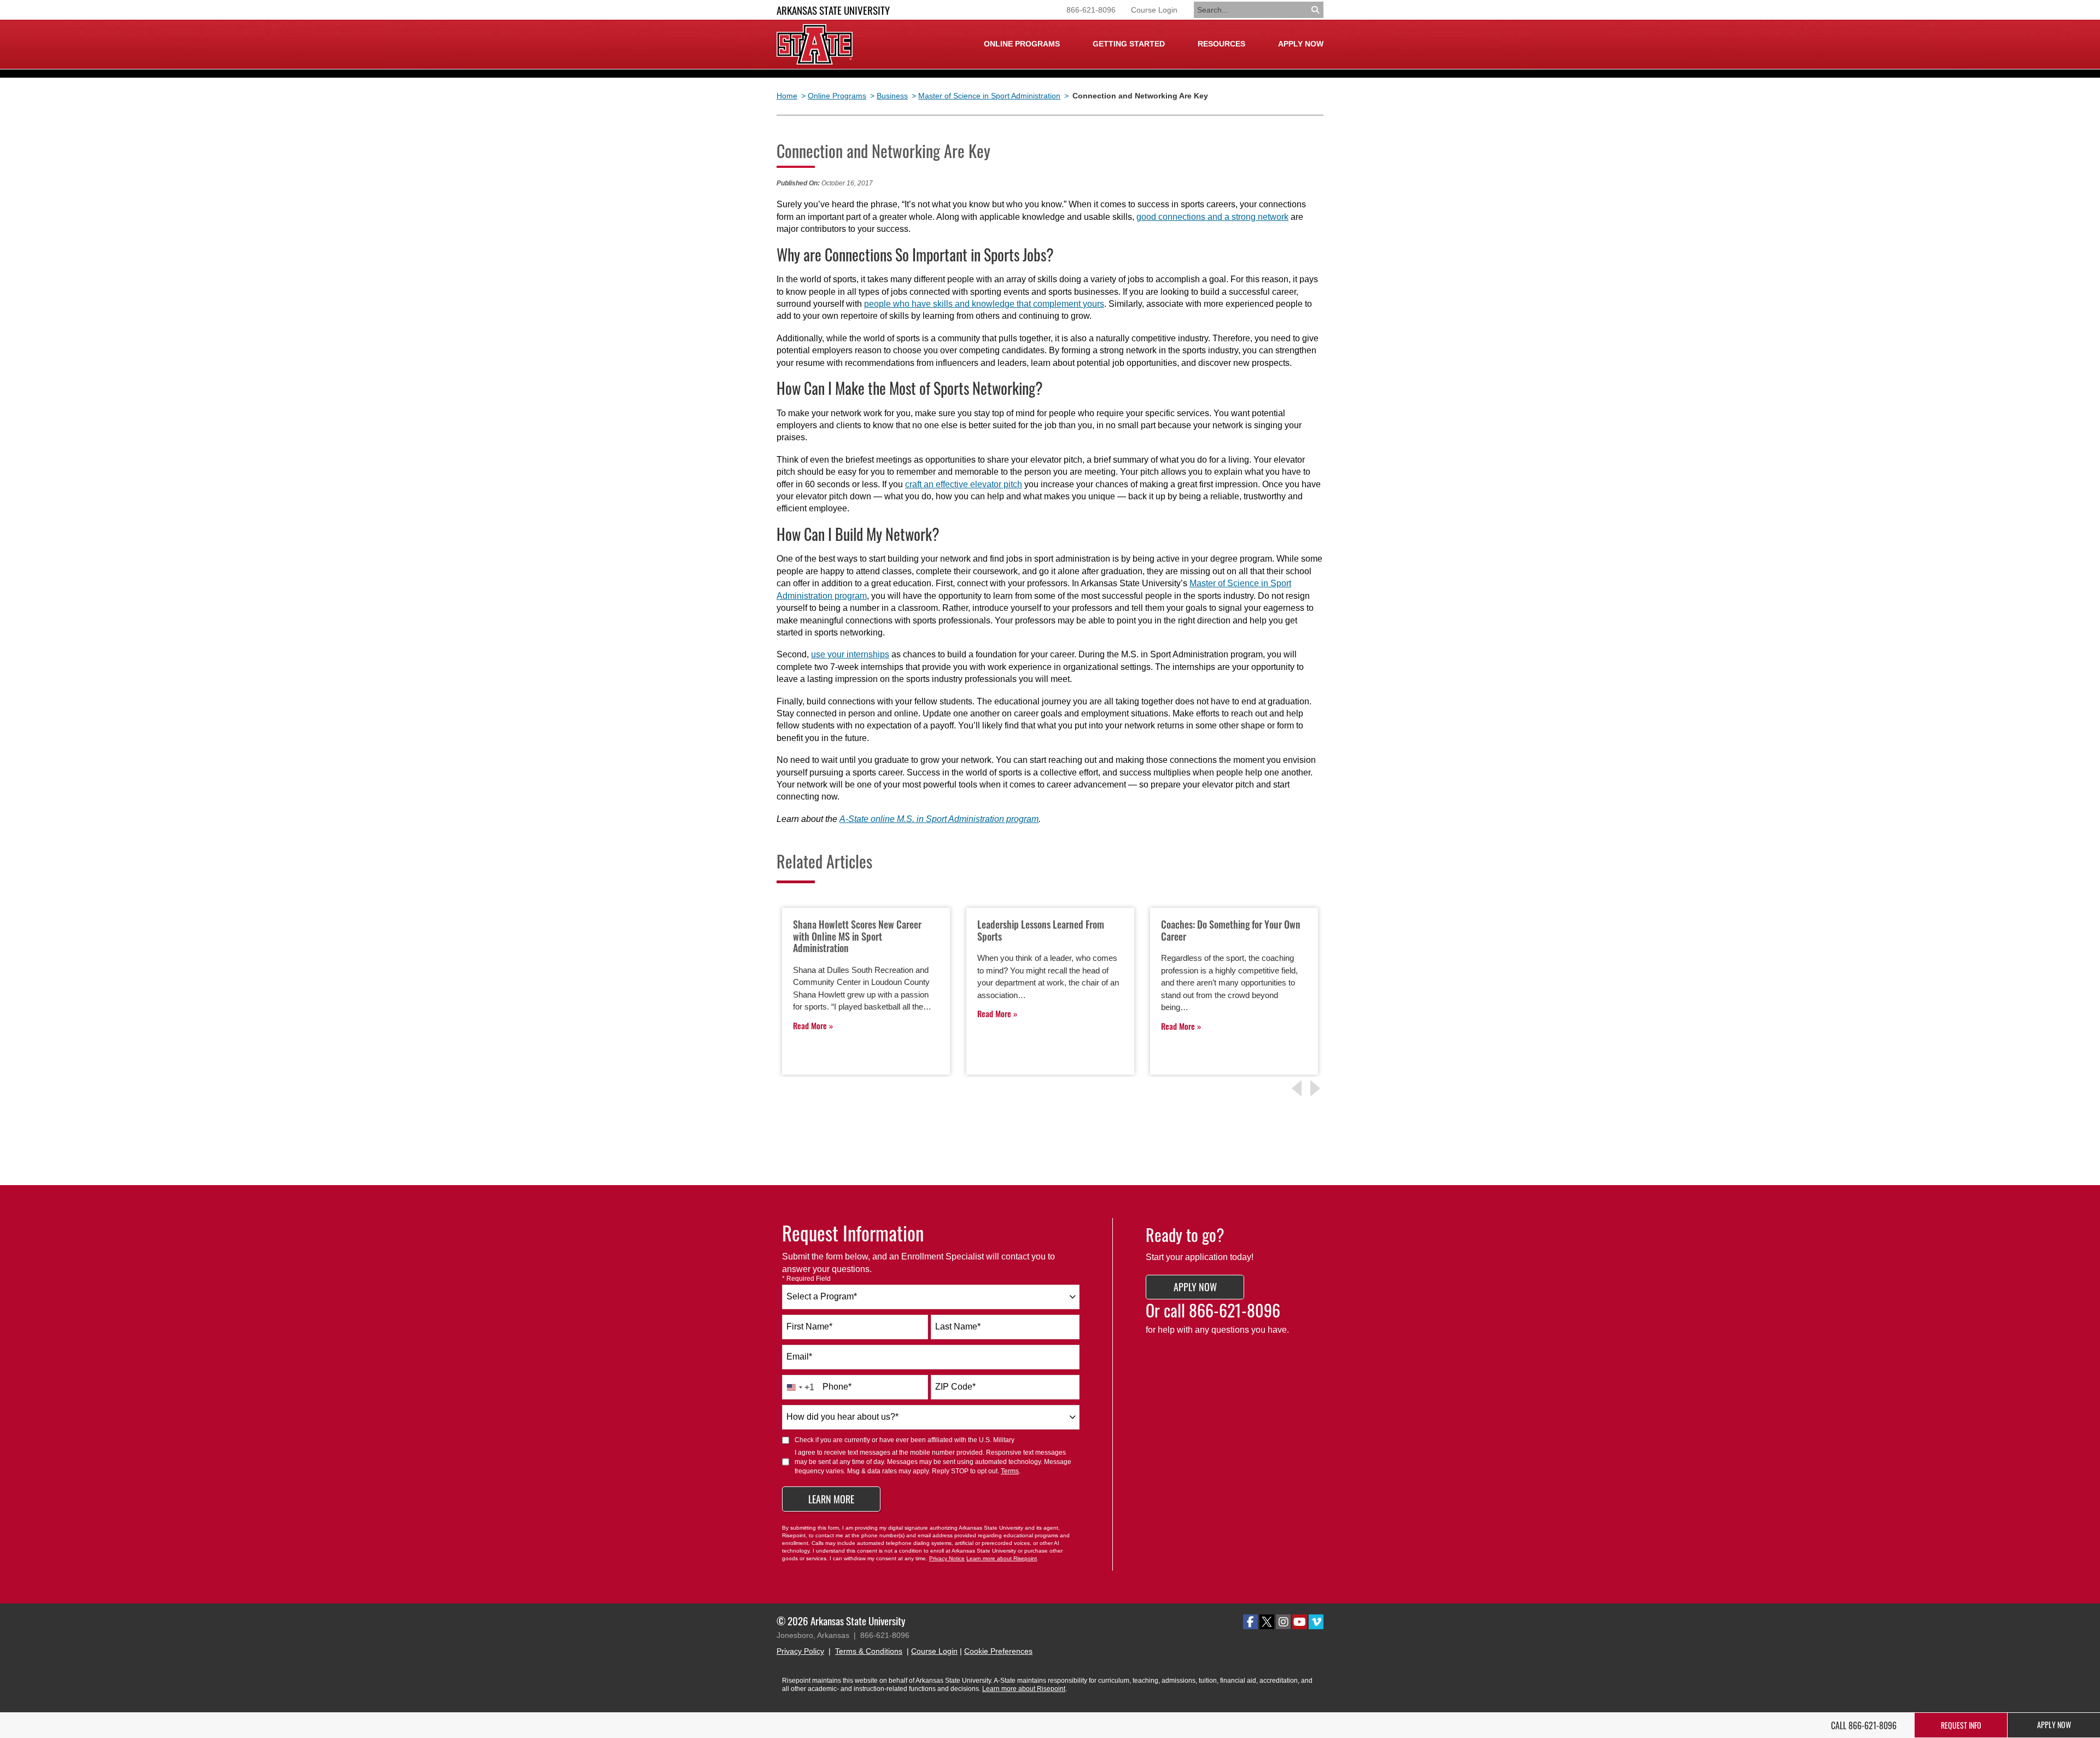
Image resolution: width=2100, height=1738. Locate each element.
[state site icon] (815, 44)
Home (787, 96)
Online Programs (837, 96)
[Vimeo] (1316, 1622)
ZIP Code (955, 1387)
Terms (1010, 1471)
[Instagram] (1283, 1622)
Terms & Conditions (869, 1651)
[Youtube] (1300, 1622)
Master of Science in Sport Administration (989, 96)
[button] (1317, 1088)
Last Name (958, 1326)
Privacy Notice (947, 1558)
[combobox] (931, 1297)
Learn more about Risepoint (1002, 1558)
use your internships (850, 654)
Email (799, 1357)
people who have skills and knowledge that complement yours (984, 304)
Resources (1221, 44)
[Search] (1316, 10)
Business (892, 96)
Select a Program (822, 1296)
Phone (837, 1387)
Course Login (1154, 10)
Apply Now (1301, 44)
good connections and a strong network (1212, 217)
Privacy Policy (800, 1651)
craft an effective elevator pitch (964, 484)
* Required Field (806, 1279)
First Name (809, 1326)
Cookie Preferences (998, 1651)
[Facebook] (1250, 1622)
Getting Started (1129, 44)
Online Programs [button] (1022, 44)
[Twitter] (1267, 1622)
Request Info (1961, 1725)
